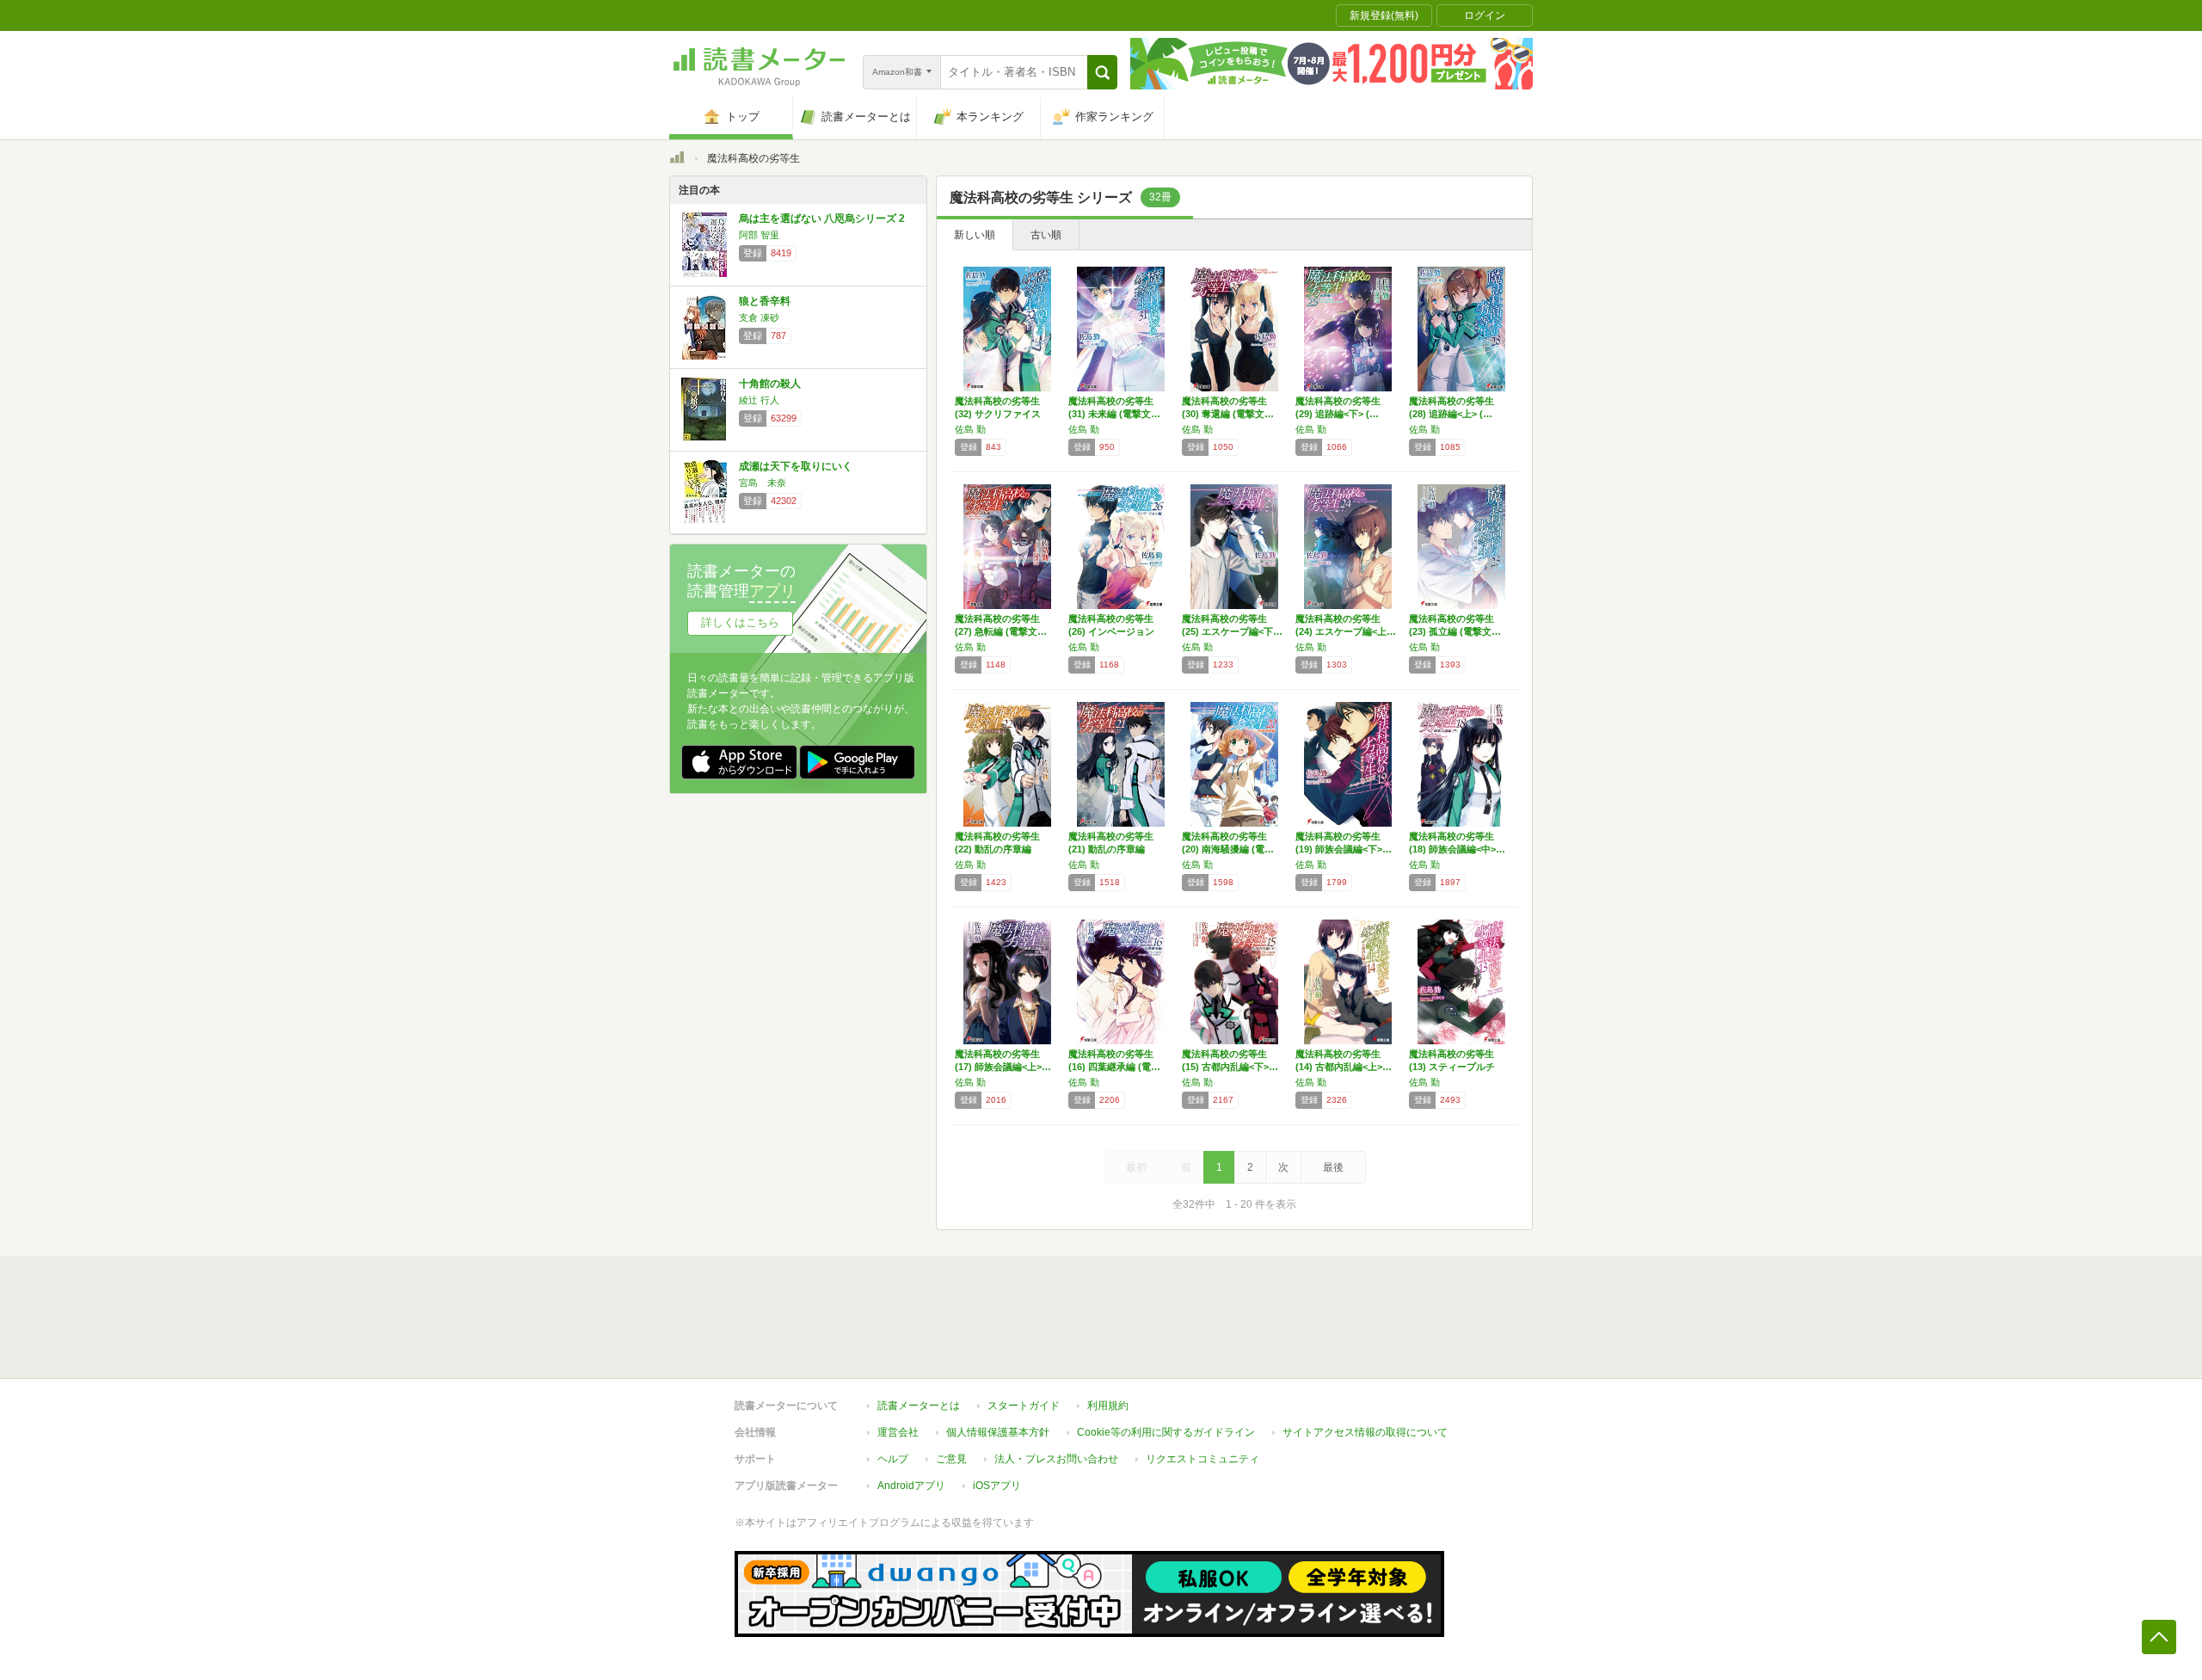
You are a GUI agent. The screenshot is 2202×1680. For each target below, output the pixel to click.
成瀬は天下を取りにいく (796, 466)
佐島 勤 (970, 429)
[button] (1102, 72)
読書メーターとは (919, 1406)
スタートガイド (1024, 1406)
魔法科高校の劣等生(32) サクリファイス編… (998, 414)
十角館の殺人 (770, 384)
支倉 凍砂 (759, 317)
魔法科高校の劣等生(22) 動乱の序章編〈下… (997, 849)
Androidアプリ (911, 1486)
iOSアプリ (997, 1486)
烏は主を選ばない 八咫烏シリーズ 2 (822, 218)
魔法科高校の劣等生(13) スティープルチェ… (1452, 1067)
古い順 (1046, 235)
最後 (1333, 1167)
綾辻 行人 (759, 400)
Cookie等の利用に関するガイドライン (1166, 1432)
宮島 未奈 (763, 483)
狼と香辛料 (765, 301)
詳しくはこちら (740, 622)
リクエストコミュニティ (1202, 1459)
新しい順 (975, 235)
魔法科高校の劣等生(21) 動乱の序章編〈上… (1111, 849)
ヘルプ (893, 1459)
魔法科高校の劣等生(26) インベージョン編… (1111, 631)
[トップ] (677, 160)
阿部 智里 (759, 235)
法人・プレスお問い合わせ (1056, 1459)
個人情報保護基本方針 (998, 1432)
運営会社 (898, 1432)
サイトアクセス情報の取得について (1365, 1432)
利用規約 (1108, 1406)
